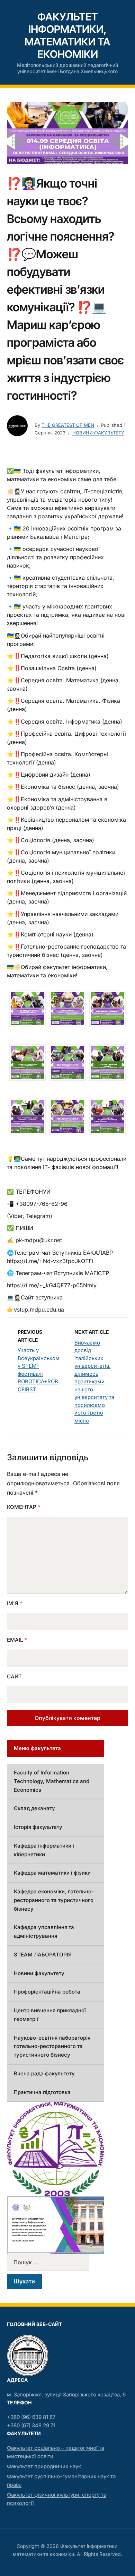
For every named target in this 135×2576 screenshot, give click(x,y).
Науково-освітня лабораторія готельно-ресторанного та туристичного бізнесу (52, 2046)
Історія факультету (38, 1827)
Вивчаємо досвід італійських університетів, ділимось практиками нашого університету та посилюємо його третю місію (94, 1382)
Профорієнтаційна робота (47, 1992)
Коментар (24, 1507)
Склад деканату (34, 1808)
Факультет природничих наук (44, 2466)
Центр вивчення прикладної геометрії (50, 2015)
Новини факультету (98, 433)
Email (17, 1640)
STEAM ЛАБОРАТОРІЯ (43, 1955)
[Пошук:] (55, 2262)
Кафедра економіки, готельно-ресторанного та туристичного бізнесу (54, 1900)
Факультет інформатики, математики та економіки (67, 35)
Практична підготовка (42, 2092)
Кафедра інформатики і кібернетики (44, 1850)
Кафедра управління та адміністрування (44, 1931)
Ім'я (15, 1603)
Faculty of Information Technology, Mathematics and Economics (52, 1781)
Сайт (14, 1676)
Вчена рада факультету (44, 2073)
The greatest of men (68, 425)
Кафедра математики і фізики (52, 1873)
